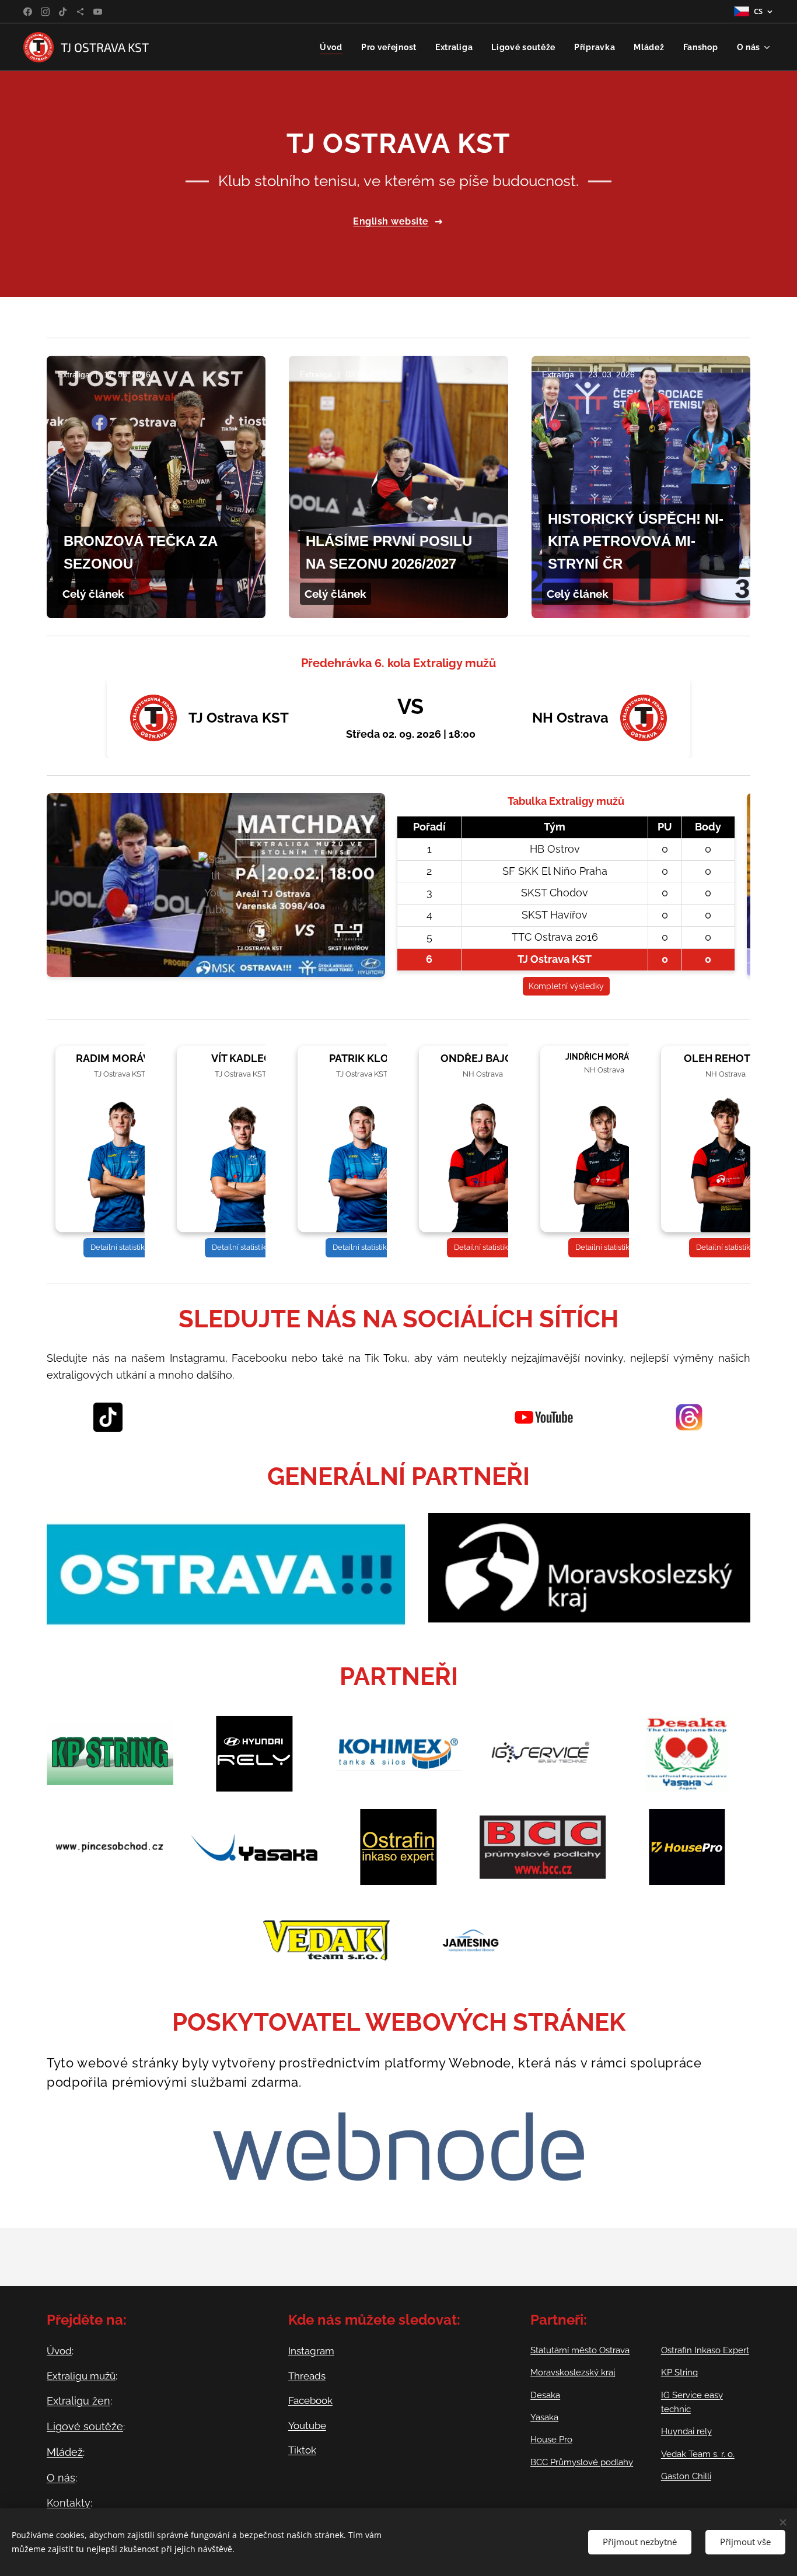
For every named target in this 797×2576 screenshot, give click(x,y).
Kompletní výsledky (566, 986)
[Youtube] (98, 12)
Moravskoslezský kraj (573, 2372)
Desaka (545, 2395)
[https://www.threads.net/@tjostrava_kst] (80, 12)
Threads (307, 2376)
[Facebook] (28, 12)
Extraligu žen (78, 2401)
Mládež (65, 2452)
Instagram (311, 2351)
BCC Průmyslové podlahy (582, 2462)
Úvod (59, 2351)
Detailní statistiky (120, 1247)
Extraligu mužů (81, 2376)
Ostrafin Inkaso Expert (705, 2350)
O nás (61, 2478)
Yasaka (544, 2417)
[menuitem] (334, 47)
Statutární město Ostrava (580, 2350)
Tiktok (302, 2450)
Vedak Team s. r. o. (698, 2454)
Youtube (307, 2426)
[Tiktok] (63, 12)
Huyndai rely (686, 2431)
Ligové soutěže (85, 2426)
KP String (679, 2372)
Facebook (310, 2400)
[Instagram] (45, 12)
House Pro (551, 2440)
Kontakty (69, 2503)
